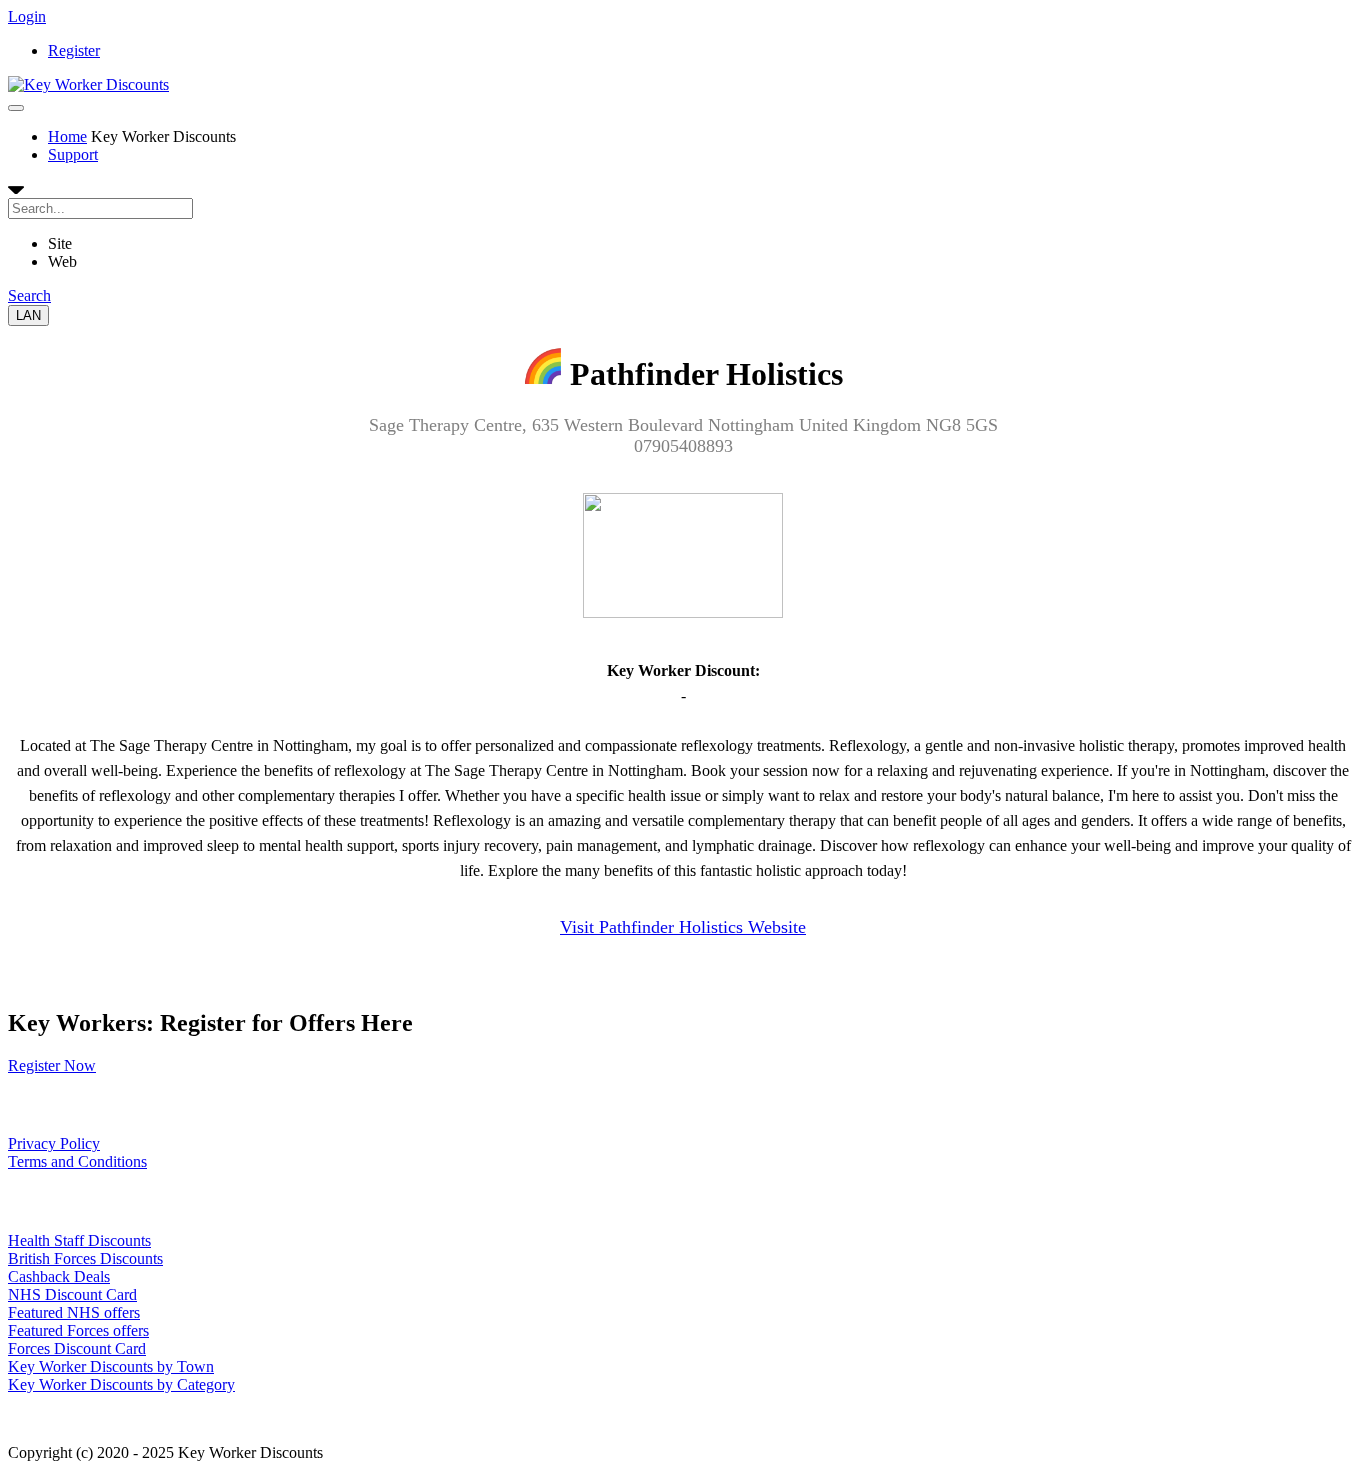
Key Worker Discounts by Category (121, 1384)
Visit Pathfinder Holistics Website (683, 927)
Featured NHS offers (74, 1312)
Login (27, 16)
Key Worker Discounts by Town (111, 1366)
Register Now (52, 1065)
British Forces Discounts (85, 1258)
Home (67, 136)
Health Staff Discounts (79, 1240)
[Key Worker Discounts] (88, 84)
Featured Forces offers (78, 1330)
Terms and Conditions (77, 1161)
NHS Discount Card (72, 1294)
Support (73, 154)
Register (74, 50)
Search (29, 295)
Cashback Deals (59, 1276)
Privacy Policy (54, 1143)
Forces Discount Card (77, 1348)
